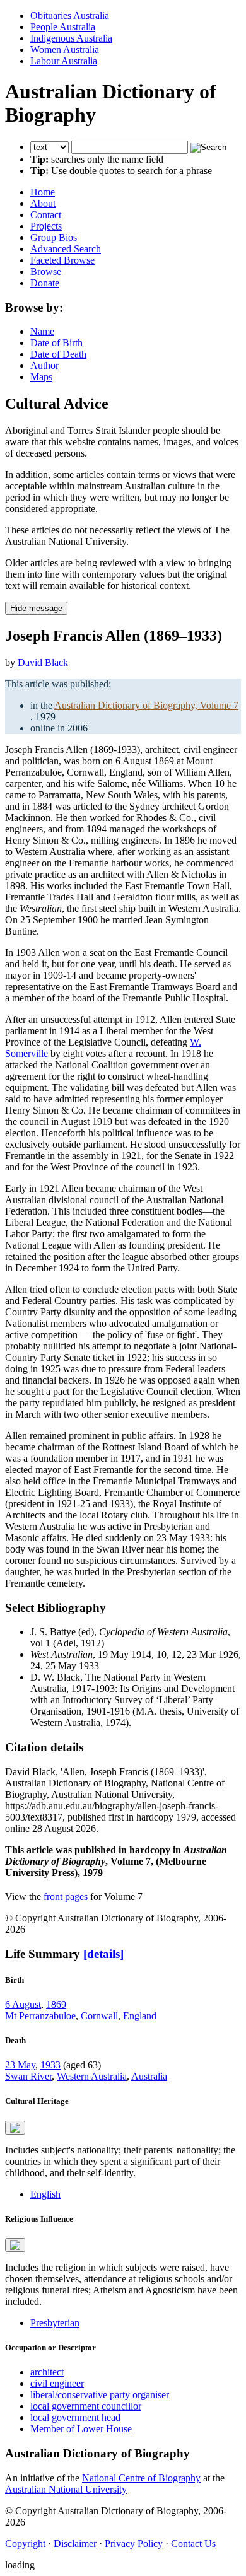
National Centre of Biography (141, 2478)
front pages (66, 1897)
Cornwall (99, 2016)
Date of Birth (56, 343)
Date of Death (58, 354)
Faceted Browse (62, 260)
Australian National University (66, 2489)
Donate (45, 283)
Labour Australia (64, 61)
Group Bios (54, 237)
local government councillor (86, 2406)
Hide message (36, 608)
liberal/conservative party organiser (100, 2395)
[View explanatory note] (15, 2128)
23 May (20, 2065)
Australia (149, 2076)
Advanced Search (66, 249)
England (140, 2016)
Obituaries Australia (70, 15)
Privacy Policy (134, 2544)
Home (43, 192)
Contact (46, 215)
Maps (41, 377)
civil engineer (57, 2383)
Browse (46, 271)
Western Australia (92, 2076)
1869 (56, 2004)
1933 (50, 2065)
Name (42, 331)
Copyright (25, 2544)
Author (44, 365)
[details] (103, 1954)
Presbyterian (55, 2323)
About (43, 203)
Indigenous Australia (71, 38)
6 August (23, 2004)
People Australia (63, 27)
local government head (75, 2417)
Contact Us (193, 2544)
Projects (46, 226)
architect (47, 2372)
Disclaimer (75, 2544)
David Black (43, 662)
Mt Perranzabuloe (40, 2016)
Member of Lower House (81, 2429)
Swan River (28, 2076)
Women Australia (65, 50)
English (45, 2194)
